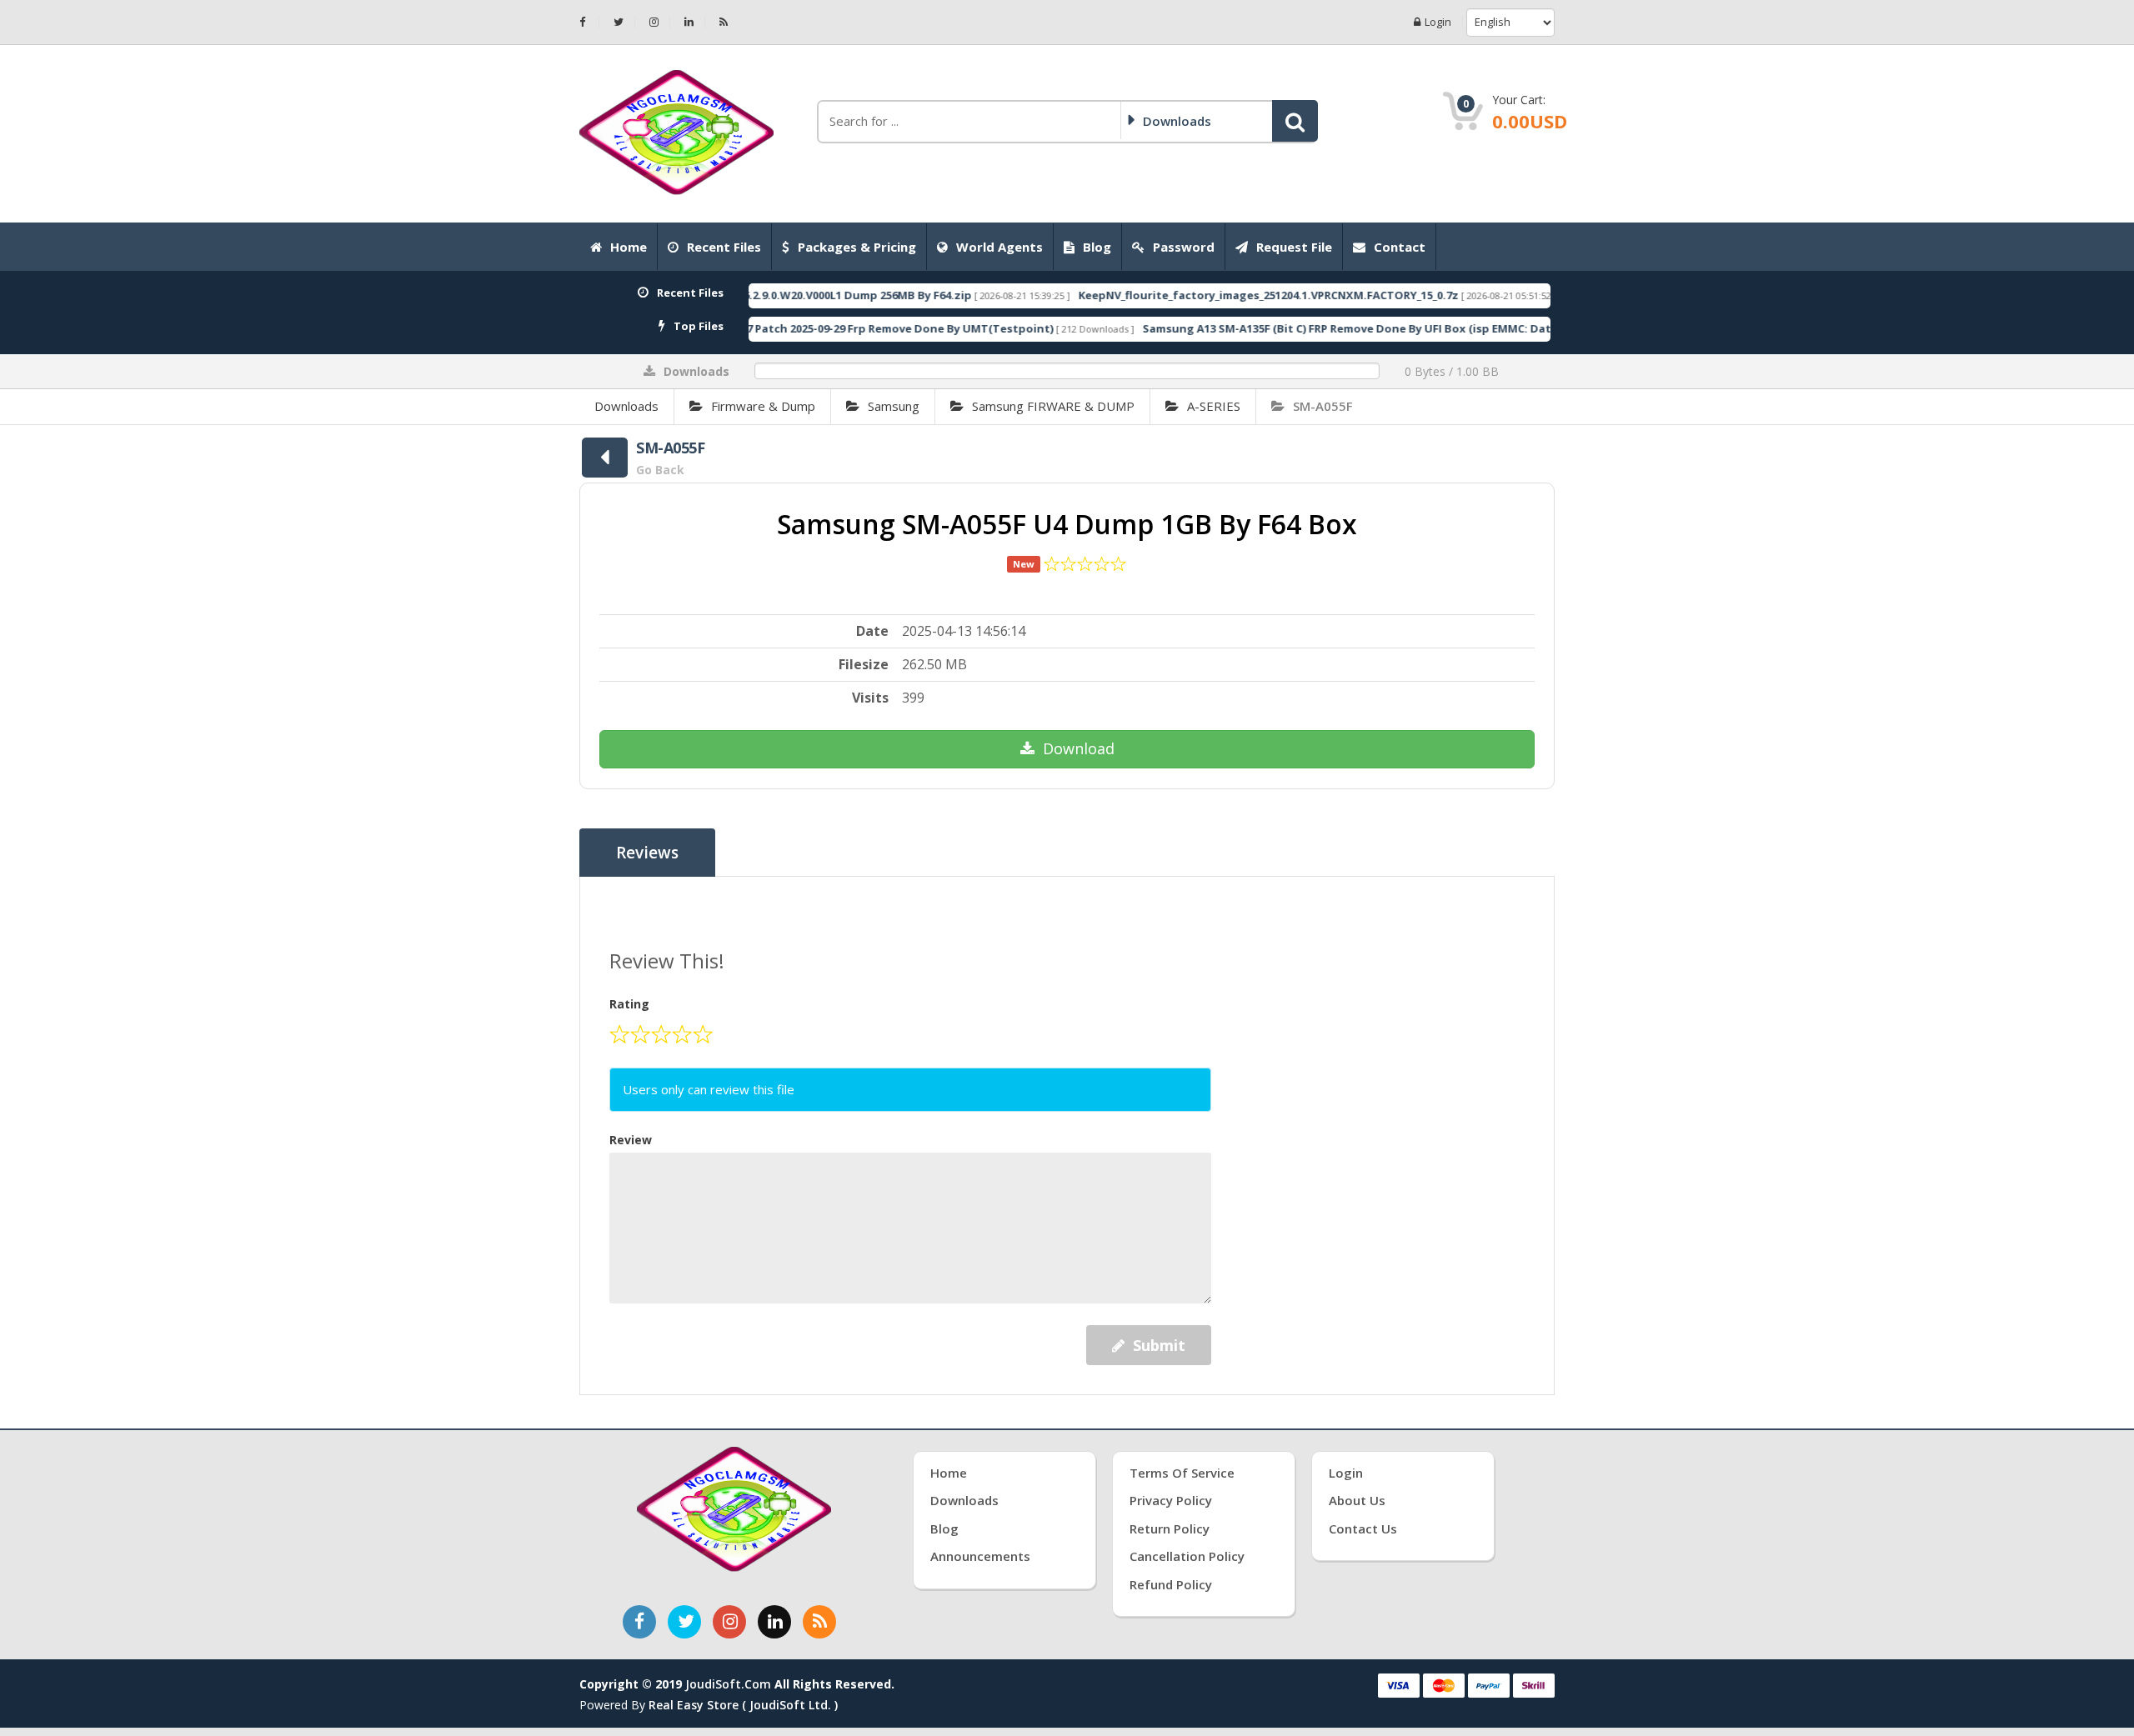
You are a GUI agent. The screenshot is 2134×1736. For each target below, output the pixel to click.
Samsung (894, 406)
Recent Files (724, 247)
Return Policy (1170, 1528)
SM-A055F (1323, 406)
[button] (1295, 121)
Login (1438, 22)
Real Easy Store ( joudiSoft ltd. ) (743, 1705)
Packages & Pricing (857, 247)
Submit (1159, 1345)
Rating (629, 1004)
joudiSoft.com (728, 1684)
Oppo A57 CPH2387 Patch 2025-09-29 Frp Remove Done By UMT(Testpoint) (783, 328)
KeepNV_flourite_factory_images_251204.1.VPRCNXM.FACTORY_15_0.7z (1199, 295)
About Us (1357, 1500)
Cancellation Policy (1187, 1556)
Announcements (980, 1556)
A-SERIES (1214, 406)
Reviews (647, 853)
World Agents (999, 247)
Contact (1400, 247)
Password (1184, 247)
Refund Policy (1171, 1584)
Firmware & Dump (763, 406)
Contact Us (1363, 1528)
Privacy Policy (1171, 1500)
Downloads (626, 406)
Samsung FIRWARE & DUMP (1053, 406)
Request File (1294, 247)
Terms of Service (1182, 1473)
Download (1079, 748)
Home (629, 247)
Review (631, 1140)
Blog (1097, 247)
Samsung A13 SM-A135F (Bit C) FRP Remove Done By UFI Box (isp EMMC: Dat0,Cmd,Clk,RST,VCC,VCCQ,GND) (1360, 328)
